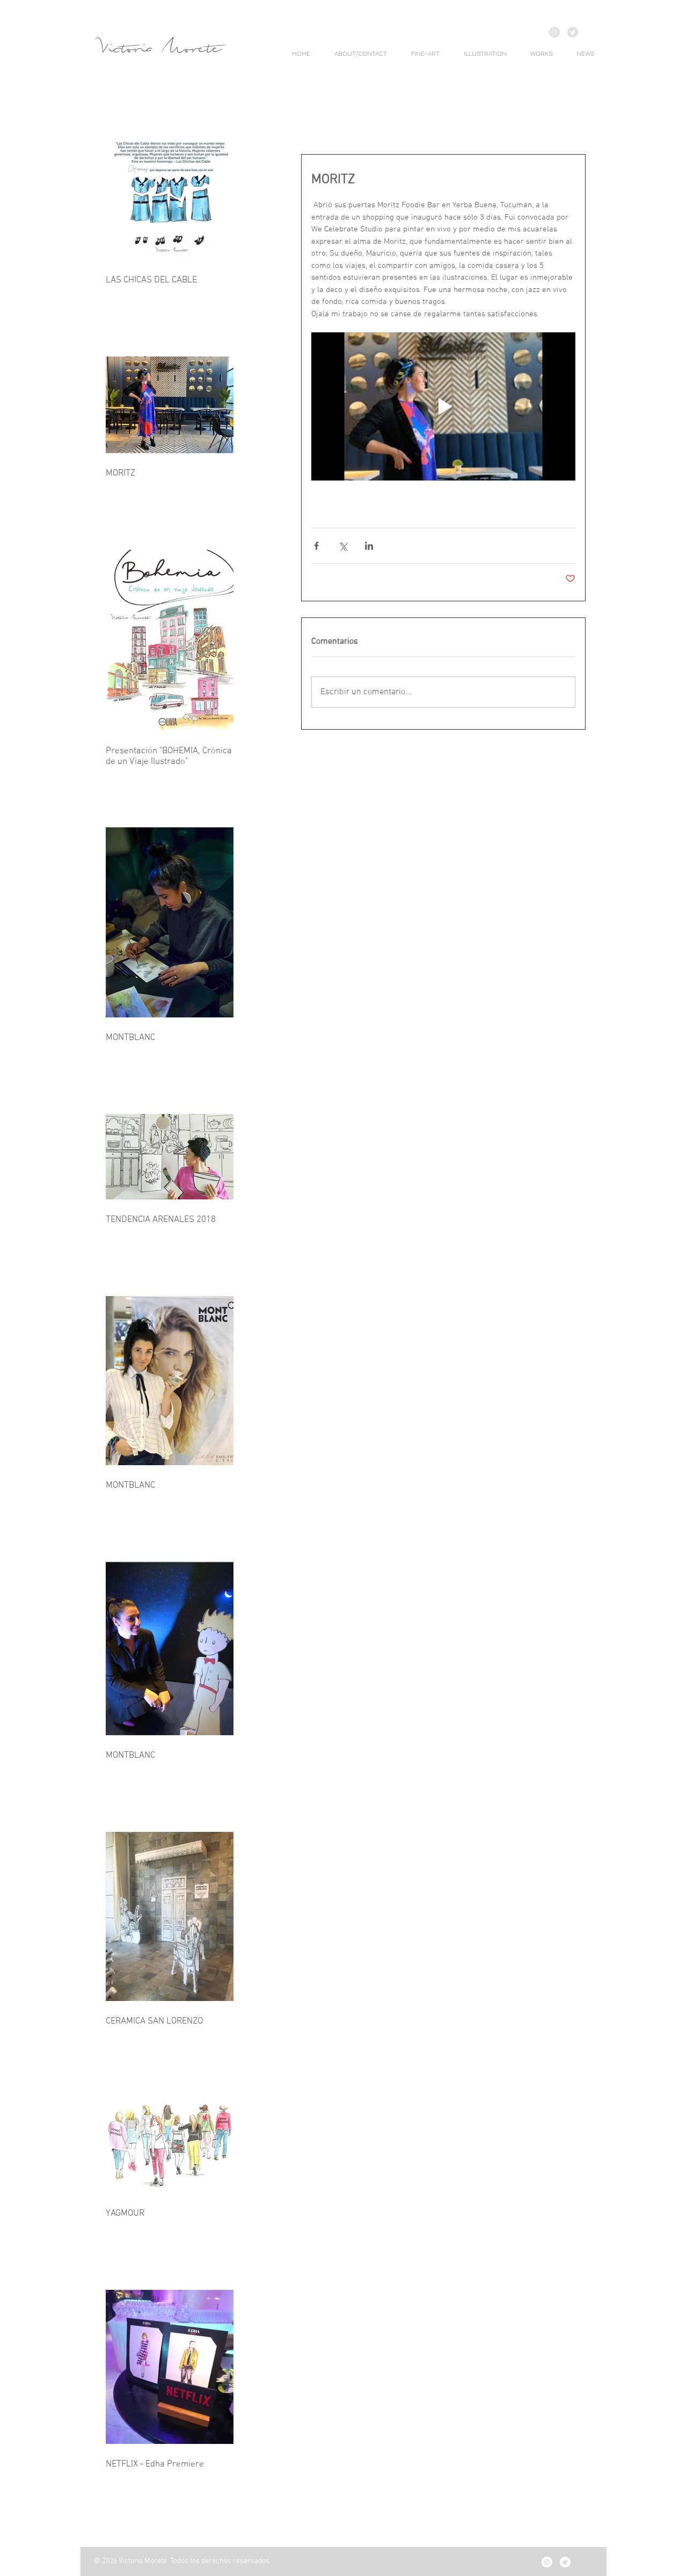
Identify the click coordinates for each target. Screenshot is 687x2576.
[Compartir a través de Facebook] (316, 546)
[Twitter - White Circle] (565, 2562)
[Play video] (443, 407)
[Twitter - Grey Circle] (573, 32)
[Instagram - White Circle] (547, 2562)
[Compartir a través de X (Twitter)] (343, 546)
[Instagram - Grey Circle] (554, 32)
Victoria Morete (160, 49)
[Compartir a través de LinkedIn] (369, 546)
